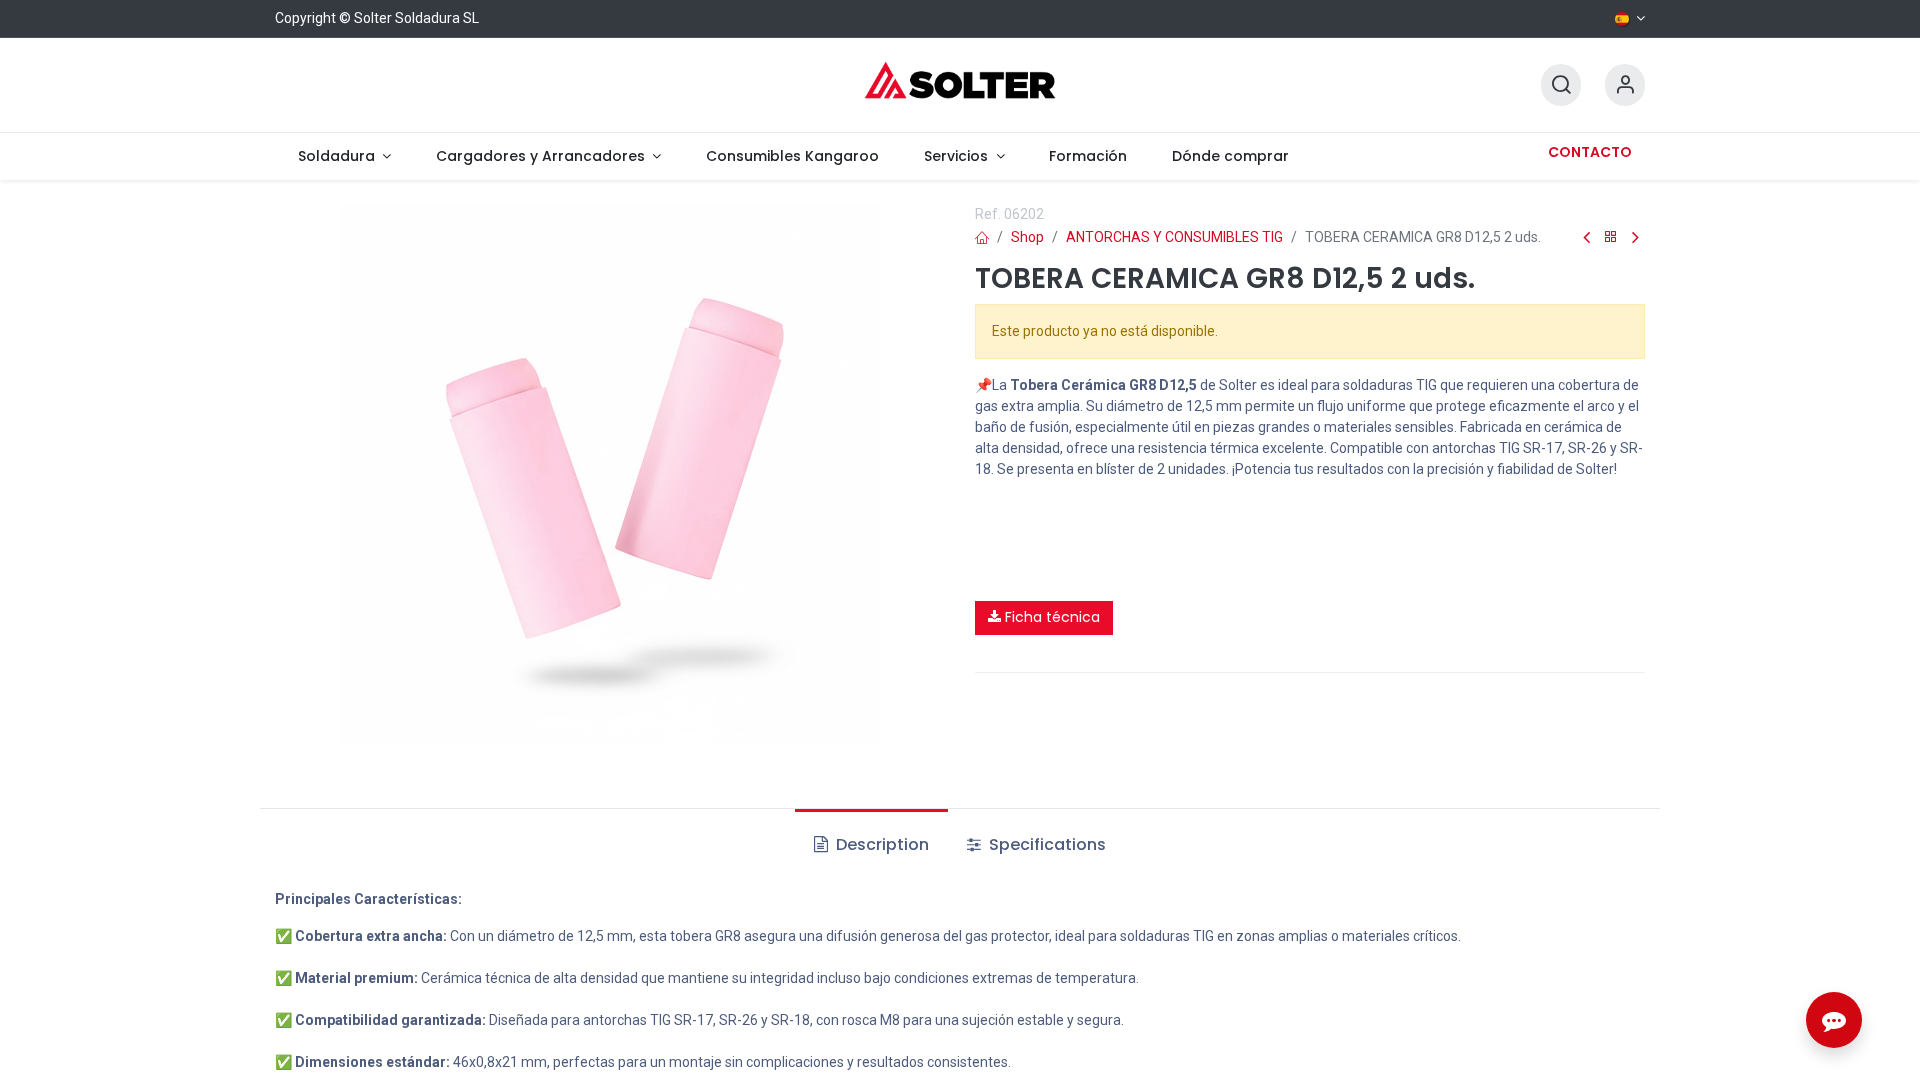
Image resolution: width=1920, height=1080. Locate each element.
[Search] (1561, 85)
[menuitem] (344, 156)
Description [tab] (880, 844)
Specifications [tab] (1045, 844)
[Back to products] (1611, 237)
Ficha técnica (1050, 617)
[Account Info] (1625, 85)
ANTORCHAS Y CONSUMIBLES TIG (1174, 237)
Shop (1027, 237)
